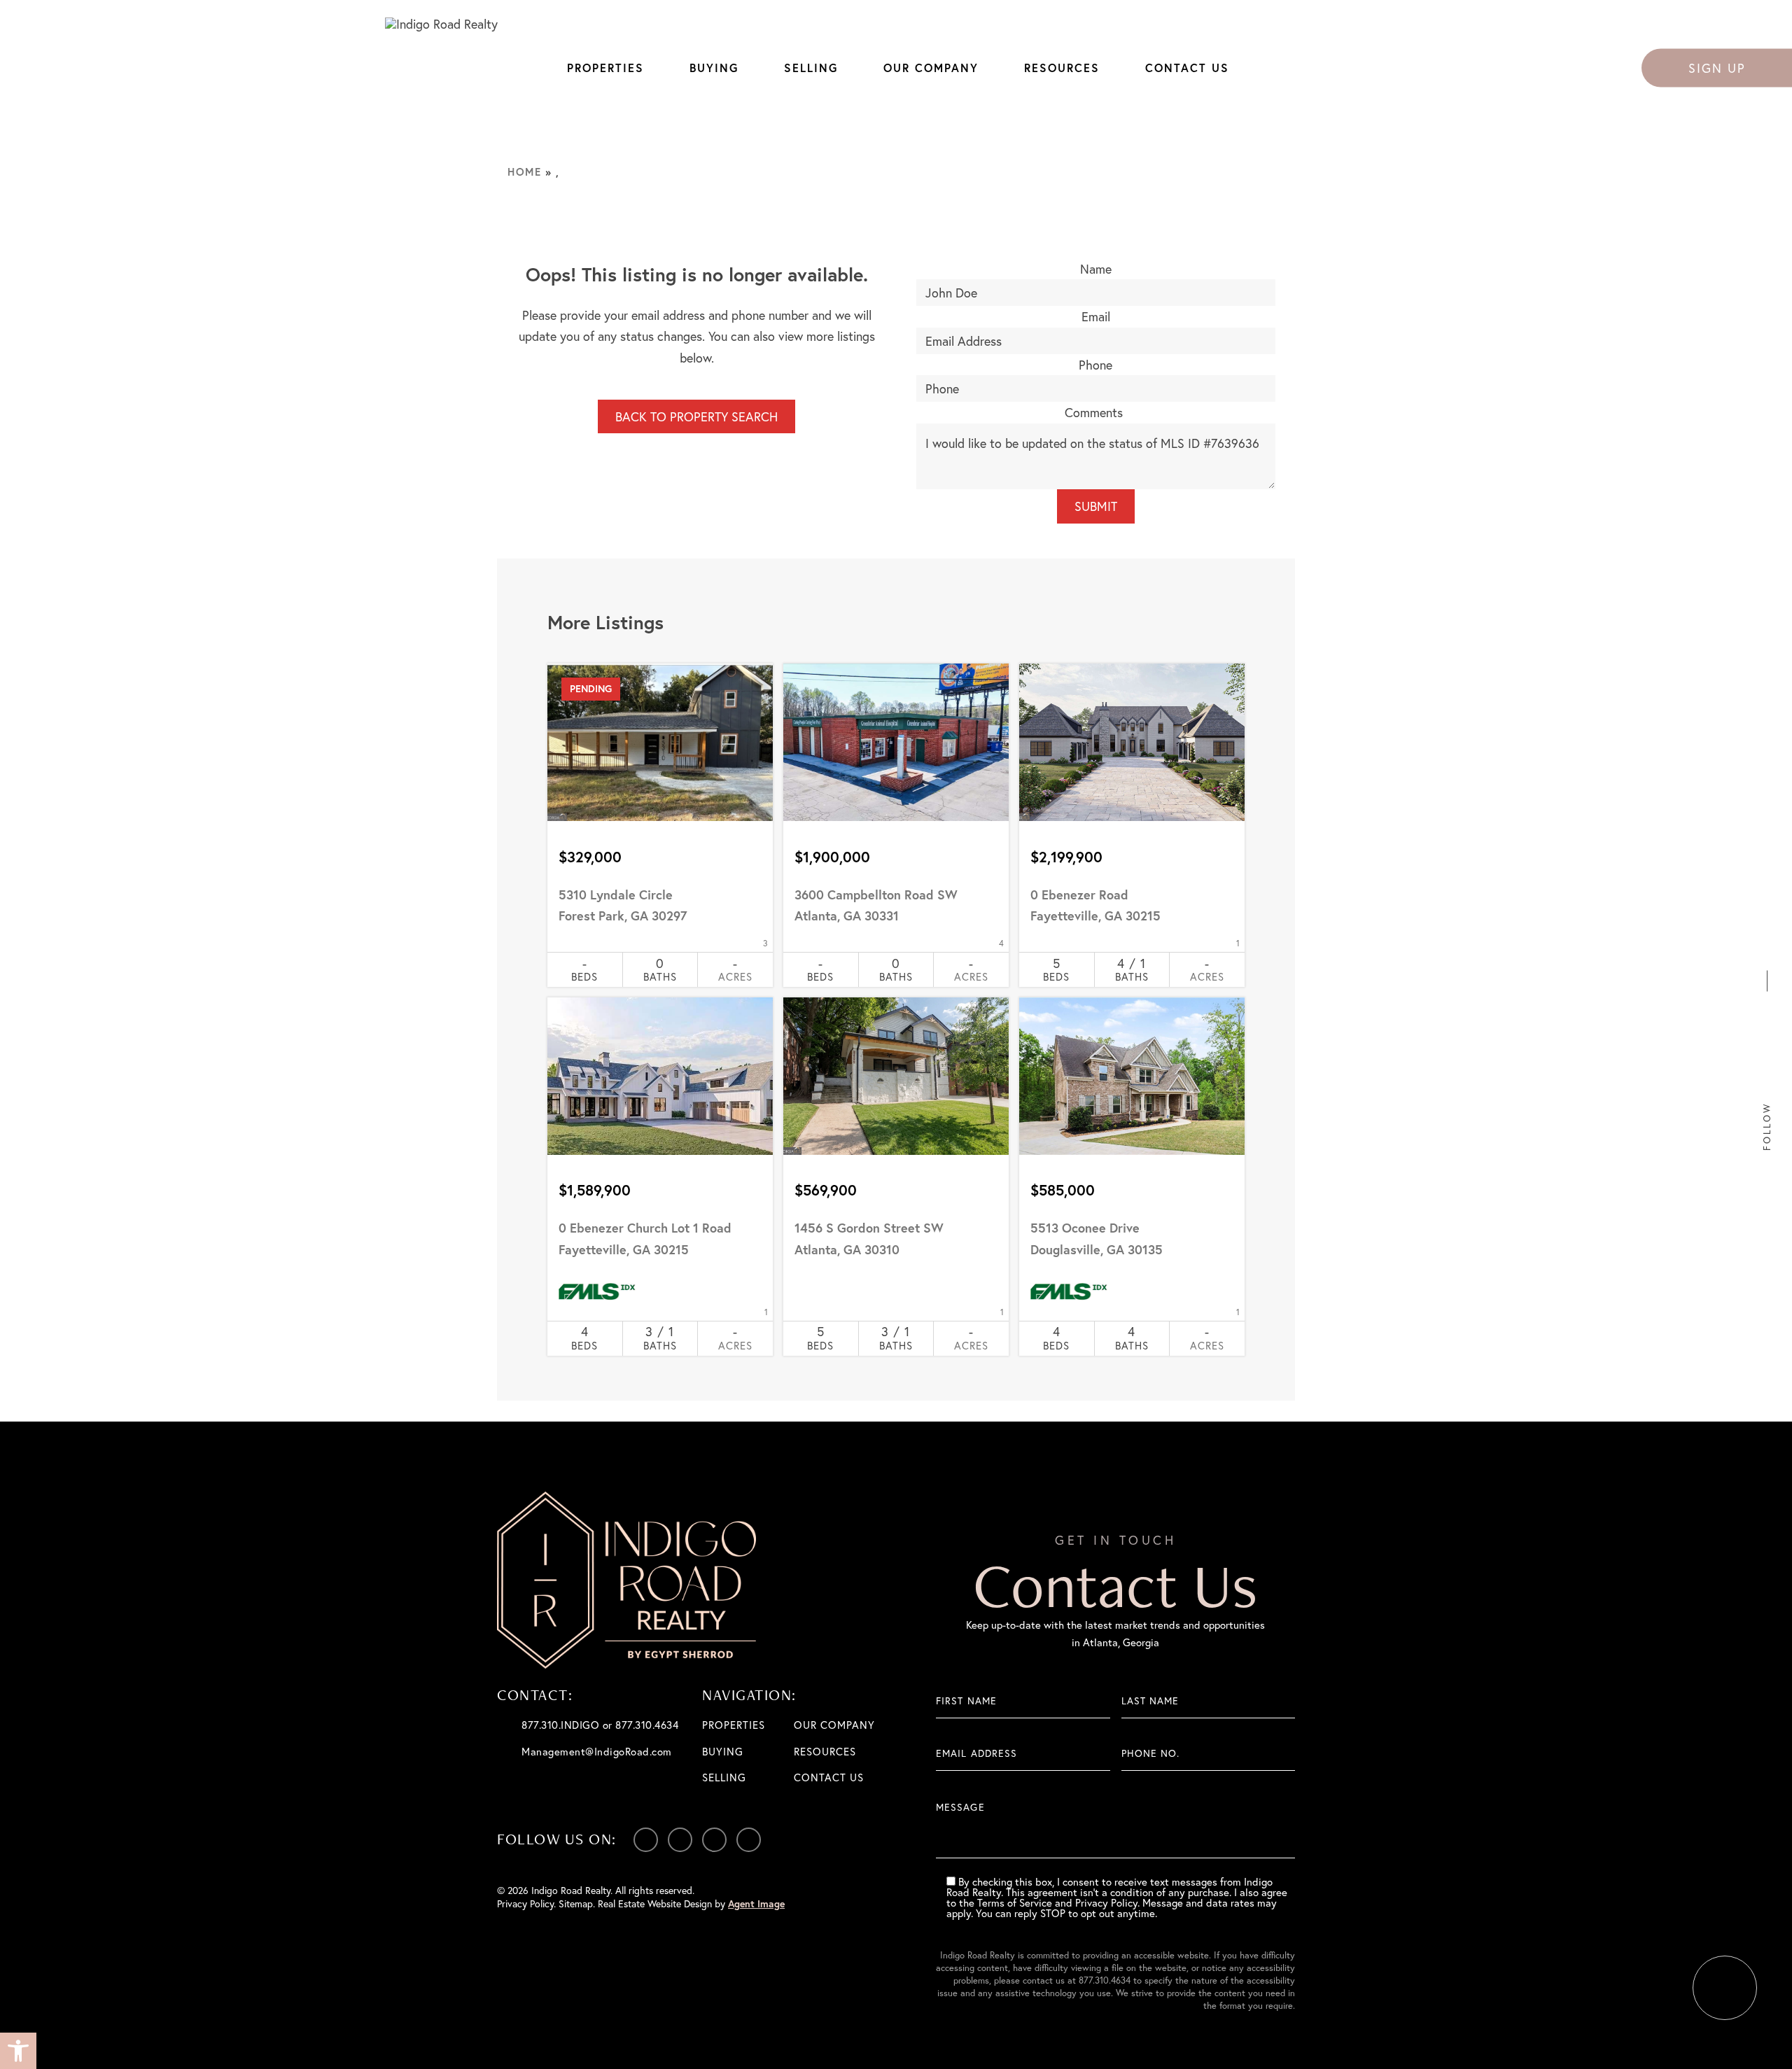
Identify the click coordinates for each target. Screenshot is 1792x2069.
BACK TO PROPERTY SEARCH (696, 416)
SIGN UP (1717, 67)
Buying (714, 68)
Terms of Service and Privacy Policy (1057, 1902)
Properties (605, 68)
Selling (811, 68)
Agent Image (756, 1904)
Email (1096, 316)
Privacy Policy (525, 1903)
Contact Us (1187, 68)
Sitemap (576, 1903)
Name (1096, 269)
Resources (1062, 68)
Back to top (1725, 1988)
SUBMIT (1096, 506)
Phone (1095, 365)
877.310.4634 (1105, 1980)
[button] (18, 2051)
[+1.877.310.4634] (1767, 930)
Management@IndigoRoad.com (597, 1751)
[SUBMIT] (1284, 1826)
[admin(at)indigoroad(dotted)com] (1767, 953)
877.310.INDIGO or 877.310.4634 (600, 1725)
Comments (1094, 412)
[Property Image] (660, 742)
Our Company (931, 68)
